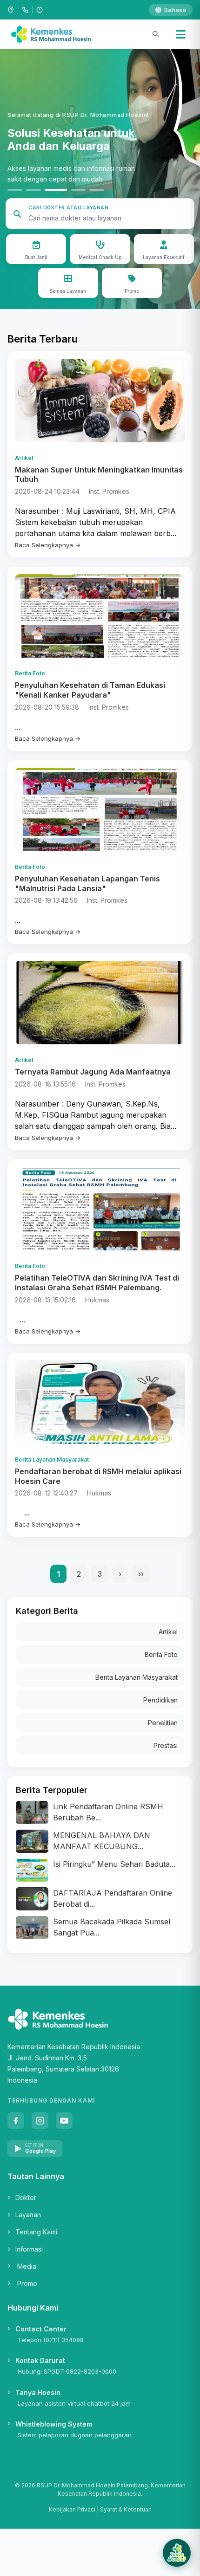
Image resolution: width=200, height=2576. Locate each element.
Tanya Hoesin (38, 2392)
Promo (27, 2283)
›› (141, 1574)
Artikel (168, 1632)
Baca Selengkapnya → (48, 545)
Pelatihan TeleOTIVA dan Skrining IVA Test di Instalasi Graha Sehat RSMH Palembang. (97, 1283)
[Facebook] (16, 2121)
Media (27, 2266)
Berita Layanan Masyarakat (137, 1677)
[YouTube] (64, 2121)
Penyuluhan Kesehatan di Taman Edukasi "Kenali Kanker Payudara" (90, 690)
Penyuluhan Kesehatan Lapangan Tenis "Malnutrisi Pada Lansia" (87, 883)
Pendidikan (160, 1700)
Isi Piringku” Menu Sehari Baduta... (114, 1864)
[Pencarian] (155, 34)
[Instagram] (40, 2121)
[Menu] (180, 34)
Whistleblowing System (54, 2424)
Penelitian (163, 1723)
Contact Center (41, 2329)
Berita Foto (161, 1654)
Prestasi (166, 1745)
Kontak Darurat (40, 2360)
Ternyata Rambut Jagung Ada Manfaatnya (93, 1072)
